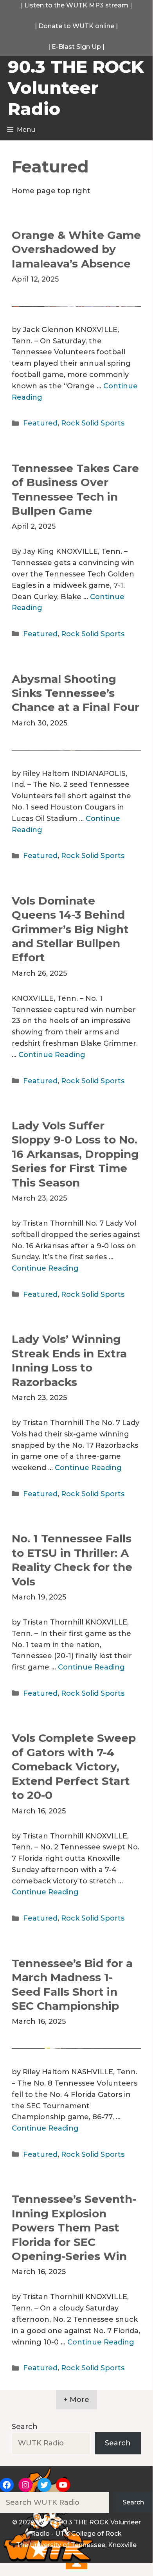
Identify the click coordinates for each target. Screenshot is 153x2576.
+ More (76, 2400)
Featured (40, 423)
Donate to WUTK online (76, 26)
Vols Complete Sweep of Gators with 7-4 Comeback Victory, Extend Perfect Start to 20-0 (74, 1766)
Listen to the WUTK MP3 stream (76, 5)
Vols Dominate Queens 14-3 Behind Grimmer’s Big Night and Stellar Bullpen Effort (70, 929)
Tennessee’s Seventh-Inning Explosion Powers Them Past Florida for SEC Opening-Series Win (74, 2228)
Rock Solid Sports (93, 423)
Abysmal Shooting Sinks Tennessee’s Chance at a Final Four (76, 693)
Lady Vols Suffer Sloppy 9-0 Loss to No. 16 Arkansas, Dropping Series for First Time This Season (75, 1154)
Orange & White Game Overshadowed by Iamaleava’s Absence (76, 249)
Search (25, 2427)
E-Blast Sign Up (76, 47)
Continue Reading (52, 1055)
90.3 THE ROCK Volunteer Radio (76, 88)
